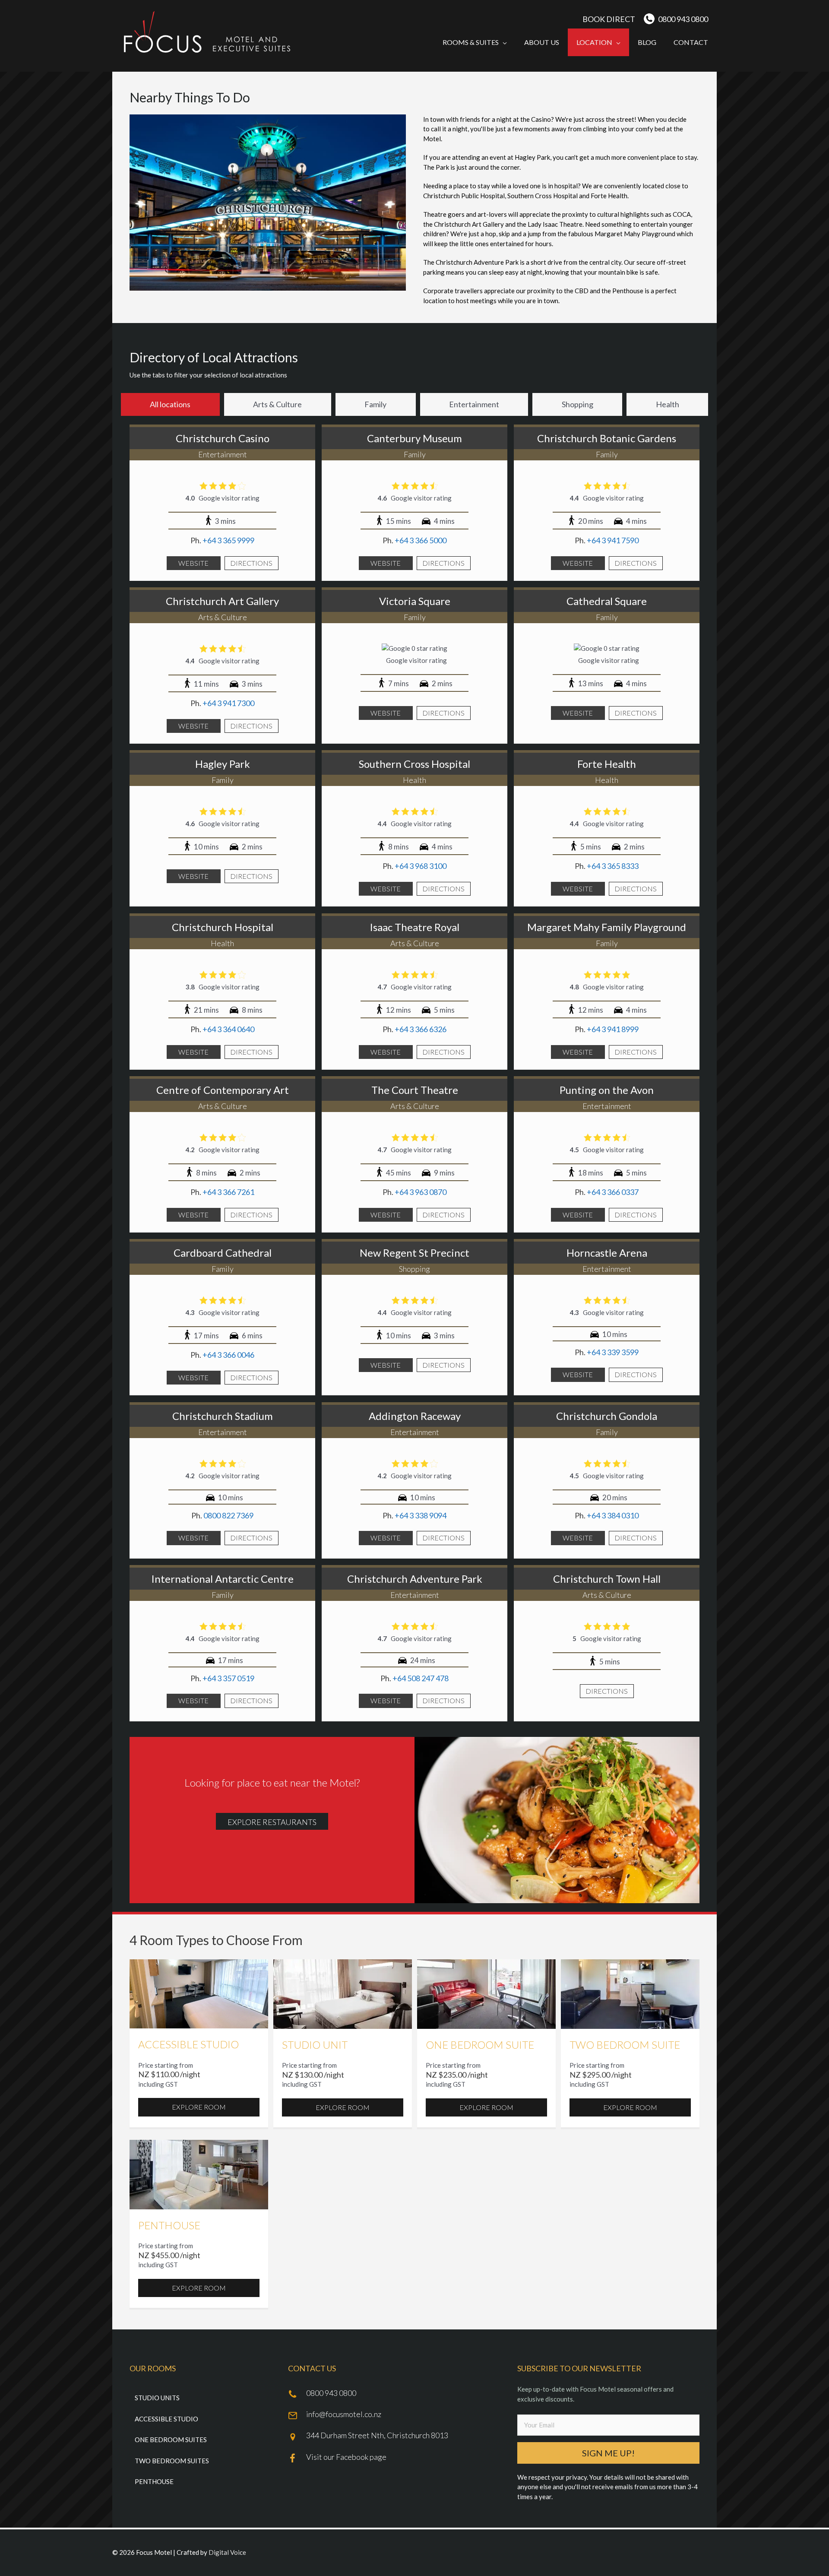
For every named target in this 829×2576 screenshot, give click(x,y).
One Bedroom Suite (480, 2045)
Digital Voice (227, 2552)
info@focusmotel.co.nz (344, 2414)
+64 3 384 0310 (613, 1515)
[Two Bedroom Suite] (630, 1993)
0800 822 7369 (228, 1515)
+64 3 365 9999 (228, 540)
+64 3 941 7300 (228, 703)
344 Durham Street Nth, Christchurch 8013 (377, 2435)
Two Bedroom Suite (625, 2045)
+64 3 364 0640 (228, 1029)
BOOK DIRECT (609, 19)
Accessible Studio (188, 2044)
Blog (647, 42)
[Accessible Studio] (199, 1993)
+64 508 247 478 (421, 1678)
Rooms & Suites (471, 42)
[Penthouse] (199, 2174)
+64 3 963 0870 (421, 1192)
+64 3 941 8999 (613, 1029)
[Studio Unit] (343, 1993)
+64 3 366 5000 (421, 540)
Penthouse (169, 2225)
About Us (542, 42)
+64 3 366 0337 (613, 1192)
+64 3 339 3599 (613, 1352)
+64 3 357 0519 (228, 1678)
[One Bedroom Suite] (486, 1993)
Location (594, 42)
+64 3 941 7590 (613, 540)
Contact (691, 42)
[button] (608, 2453)
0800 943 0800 (683, 19)
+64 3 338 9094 (421, 1515)
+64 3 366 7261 (228, 1192)
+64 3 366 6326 (421, 1029)
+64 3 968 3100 (421, 866)
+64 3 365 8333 (613, 866)
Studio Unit (315, 2045)
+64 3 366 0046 (228, 1355)
